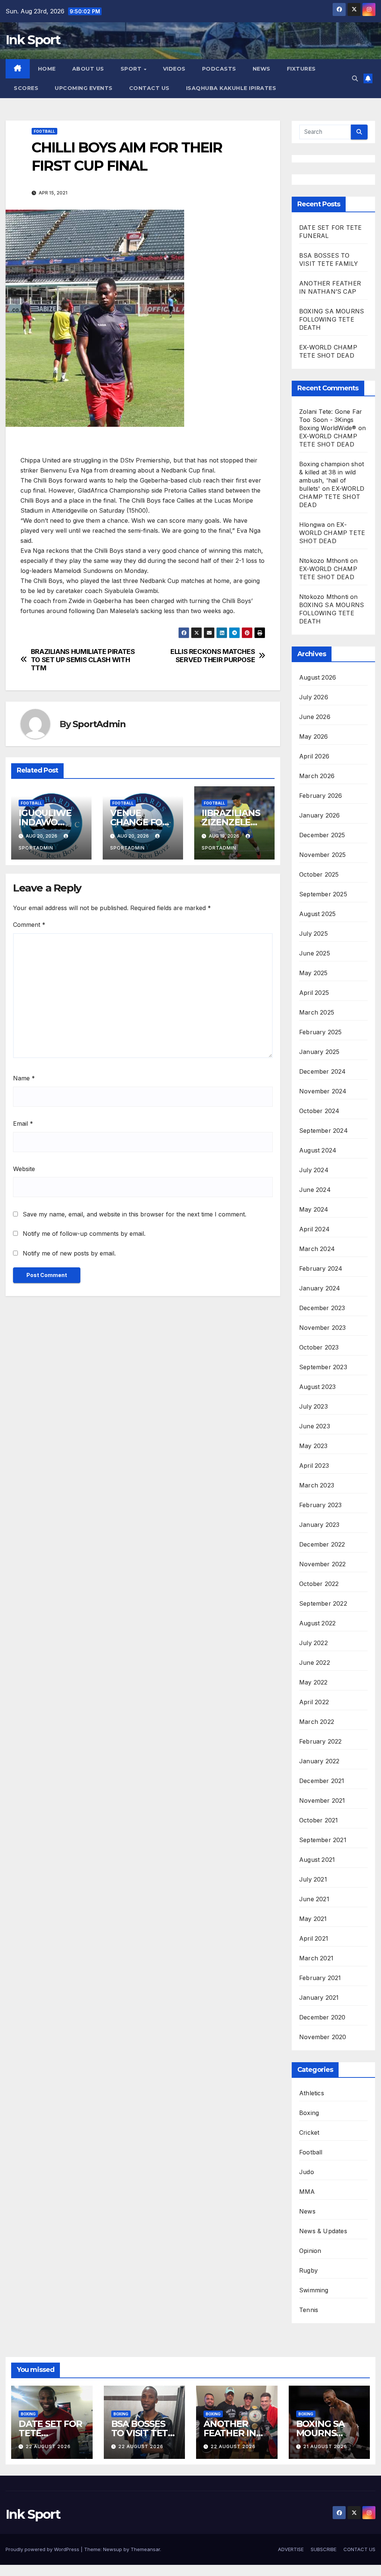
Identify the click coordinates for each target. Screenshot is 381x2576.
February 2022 (321, 1741)
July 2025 (313, 934)
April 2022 (314, 1702)
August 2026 (318, 677)
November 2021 (322, 1800)
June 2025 (315, 953)
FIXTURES (301, 69)
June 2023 (315, 1426)
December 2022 (322, 1544)
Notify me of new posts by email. (69, 1253)
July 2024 (314, 1170)
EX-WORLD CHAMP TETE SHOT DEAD (332, 497)
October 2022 (319, 1584)
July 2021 (313, 1879)
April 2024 (314, 1229)
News (307, 2211)
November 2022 (323, 1564)
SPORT (132, 69)
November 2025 (323, 855)
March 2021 (316, 1958)
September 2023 (323, 1367)
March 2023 (317, 1485)
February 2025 (321, 1032)
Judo (307, 2172)
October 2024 (319, 1111)
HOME (47, 69)
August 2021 (317, 1860)
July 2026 (314, 697)
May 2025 (313, 973)
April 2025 (314, 993)
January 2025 (319, 1052)
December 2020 (322, 2017)
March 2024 (317, 1249)
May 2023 (313, 1446)
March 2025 (317, 1012)
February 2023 (321, 1505)
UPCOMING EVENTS (84, 88)
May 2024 (314, 1209)
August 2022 (317, 1623)
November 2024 (323, 1091)
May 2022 (313, 1682)
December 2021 (322, 1781)
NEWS (262, 69)
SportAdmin (99, 724)
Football (44, 131)
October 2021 (318, 1820)
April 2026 (314, 756)
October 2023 (319, 1347)
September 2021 (323, 1840)
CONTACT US (149, 88)
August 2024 (318, 1150)
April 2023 (314, 1466)
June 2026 (315, 717)
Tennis (309, 2310)
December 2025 (322, 835)
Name (24, 1078)
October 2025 (319, 874)
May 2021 (313, 1919)
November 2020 (323, 2037)
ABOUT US (88, 69)
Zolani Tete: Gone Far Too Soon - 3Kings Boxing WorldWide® (331, 420)
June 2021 (314, 1899)
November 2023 (323, 1328)
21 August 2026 (325, 2446)
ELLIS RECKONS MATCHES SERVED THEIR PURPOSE (213, 656)
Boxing (309, 2113)
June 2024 (315, 1190)
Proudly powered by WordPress (43, 2549)
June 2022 (315, 1663)
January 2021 (319, 1998)
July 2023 (313, 1406)
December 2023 (322, 1308)
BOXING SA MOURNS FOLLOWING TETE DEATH (332, 319)
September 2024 (324, 1131)
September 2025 (323, 894)
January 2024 (320, 1288)
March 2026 (317, 776)
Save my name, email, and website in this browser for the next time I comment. (135, 1214)
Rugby (308, 2270)
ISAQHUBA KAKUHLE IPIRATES (232, 88)
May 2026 (314, 736)
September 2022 (323, 1603)
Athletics (312, 2093)
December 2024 (323, 1071)
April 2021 (314, 1938)
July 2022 (313, 1643)
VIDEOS (174, 69)
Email (23, 1123)
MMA (307, 2192)
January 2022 (319, 1761)
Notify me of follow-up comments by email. (84, 1234)
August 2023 (317, 1387)
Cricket (309, 2132)
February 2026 (321, 796)
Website (24, 1169)
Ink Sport (33, 40)
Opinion (310, 2251)
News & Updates (323, 2231)
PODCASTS (219, 69)
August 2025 (317, 914)
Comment (29, 925)
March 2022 (317, 1722)
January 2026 (319, 815)
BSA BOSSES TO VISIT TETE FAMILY (142, 2433)
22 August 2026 (48, 2446)
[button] (355, 78)
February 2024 (321, 1268)
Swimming (314, 2290)
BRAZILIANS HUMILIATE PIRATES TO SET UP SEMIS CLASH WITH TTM (83, 660)
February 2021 (320, 1978)
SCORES (26, 88)
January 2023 (319, 1525)
